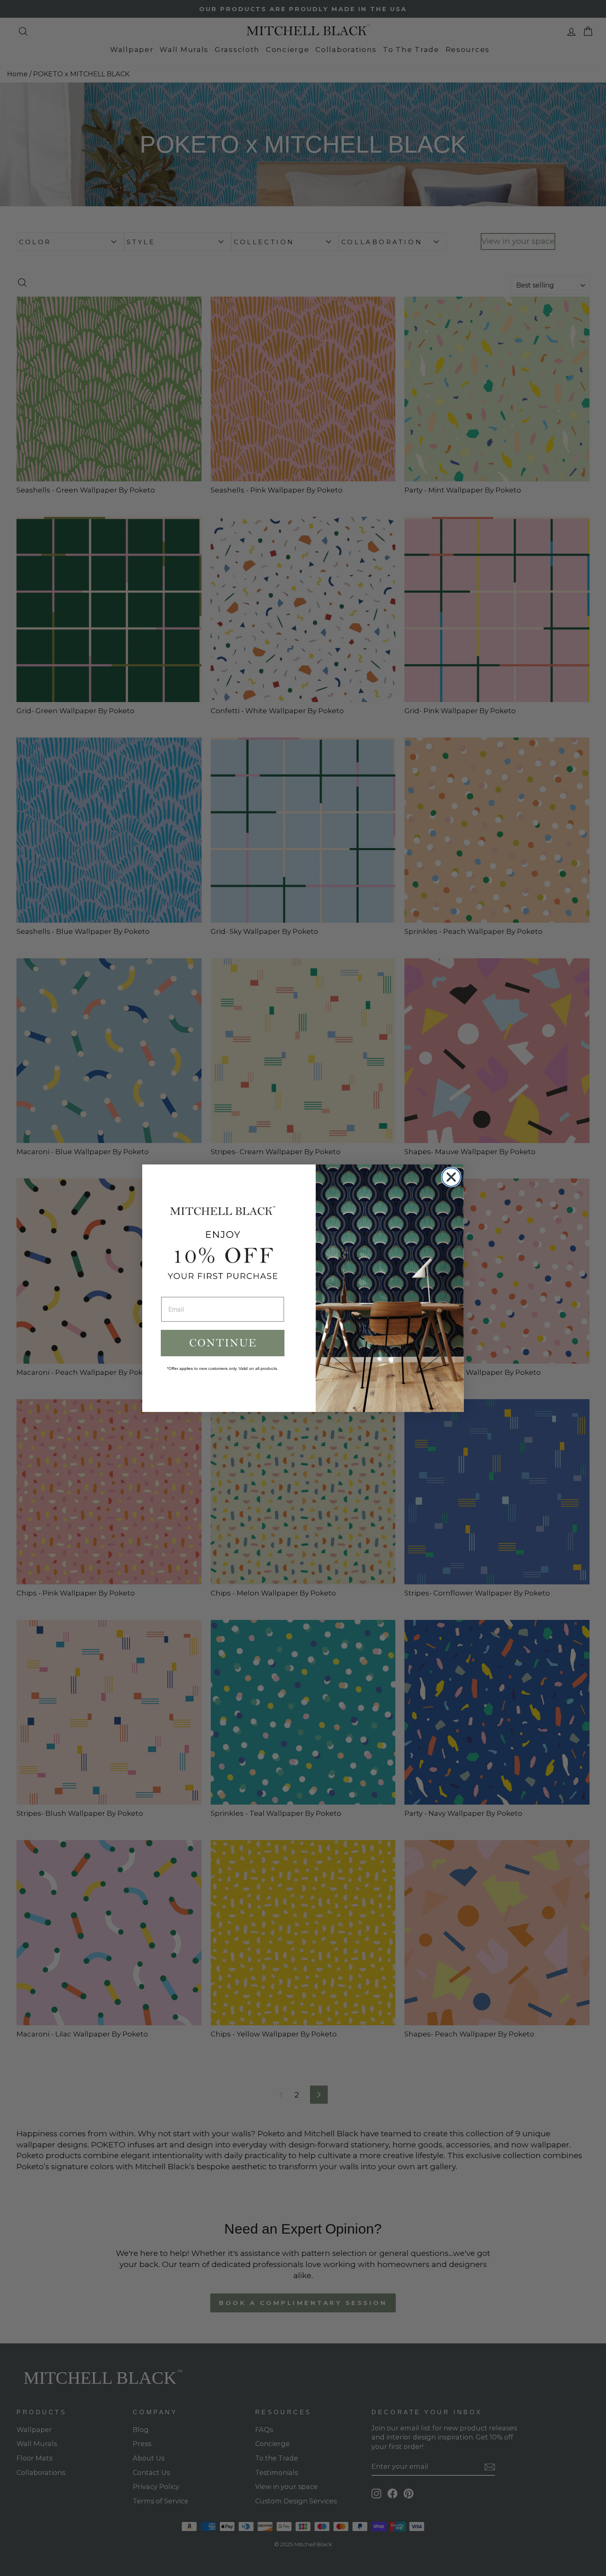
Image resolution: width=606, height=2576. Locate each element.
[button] (223, 1343)
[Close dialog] (451, 1177)
